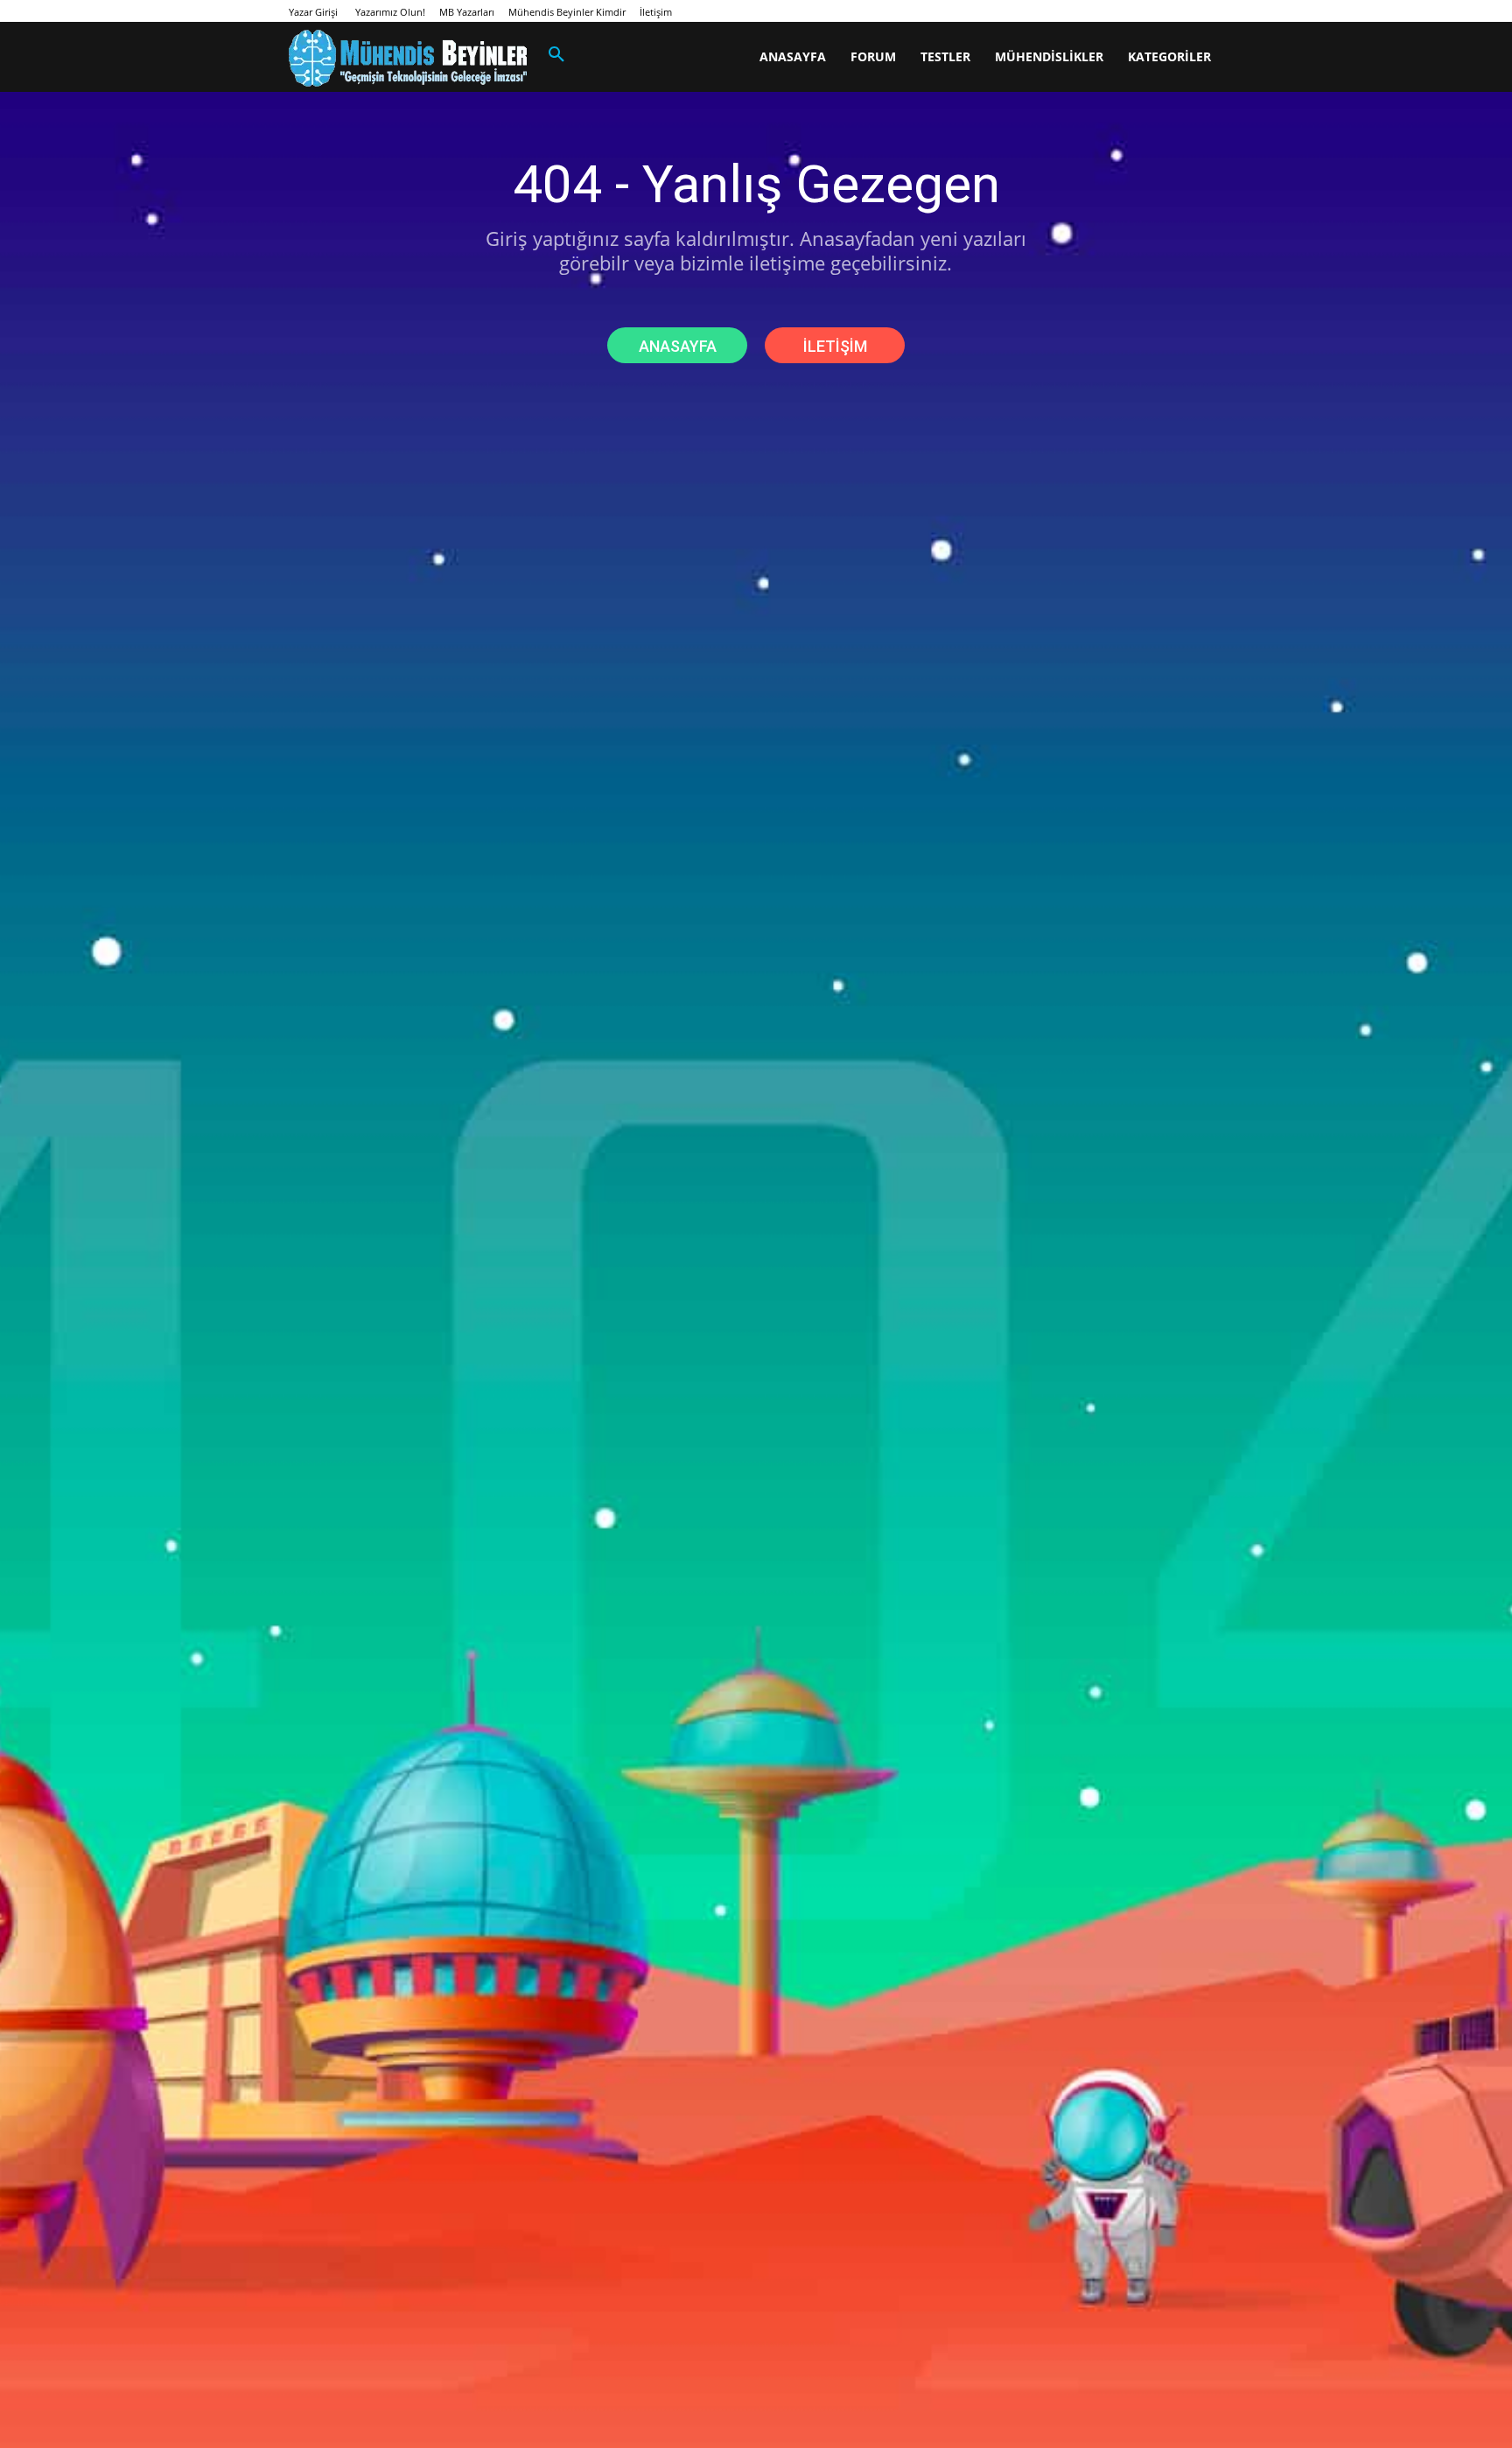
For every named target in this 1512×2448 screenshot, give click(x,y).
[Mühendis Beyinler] (408, 58)
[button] (556, 55)
